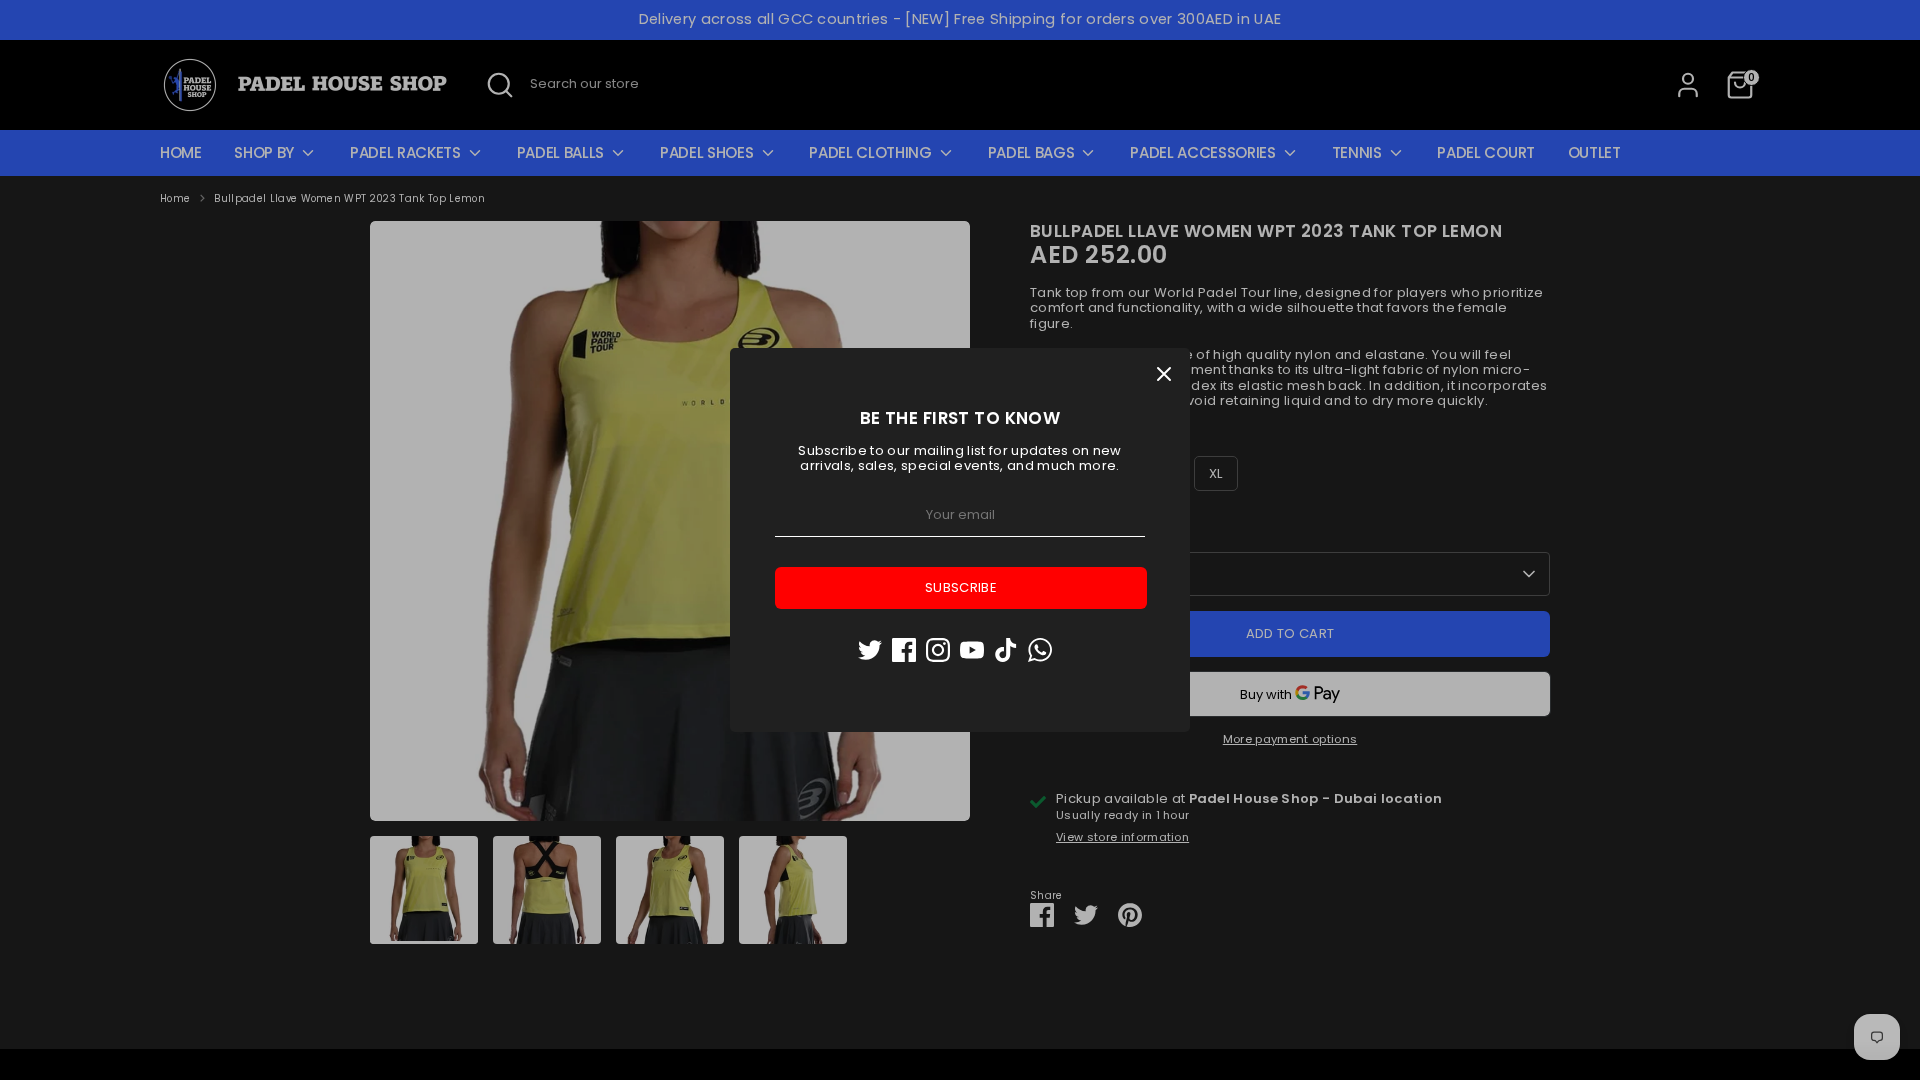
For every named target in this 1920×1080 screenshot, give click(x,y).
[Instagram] (938, 650)
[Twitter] (870, 650)
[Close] (1164, 374)
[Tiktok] (1006, 650)
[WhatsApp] (1040, 650)
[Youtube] (972, 650)
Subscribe (961, 587)
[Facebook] (904, 650)
